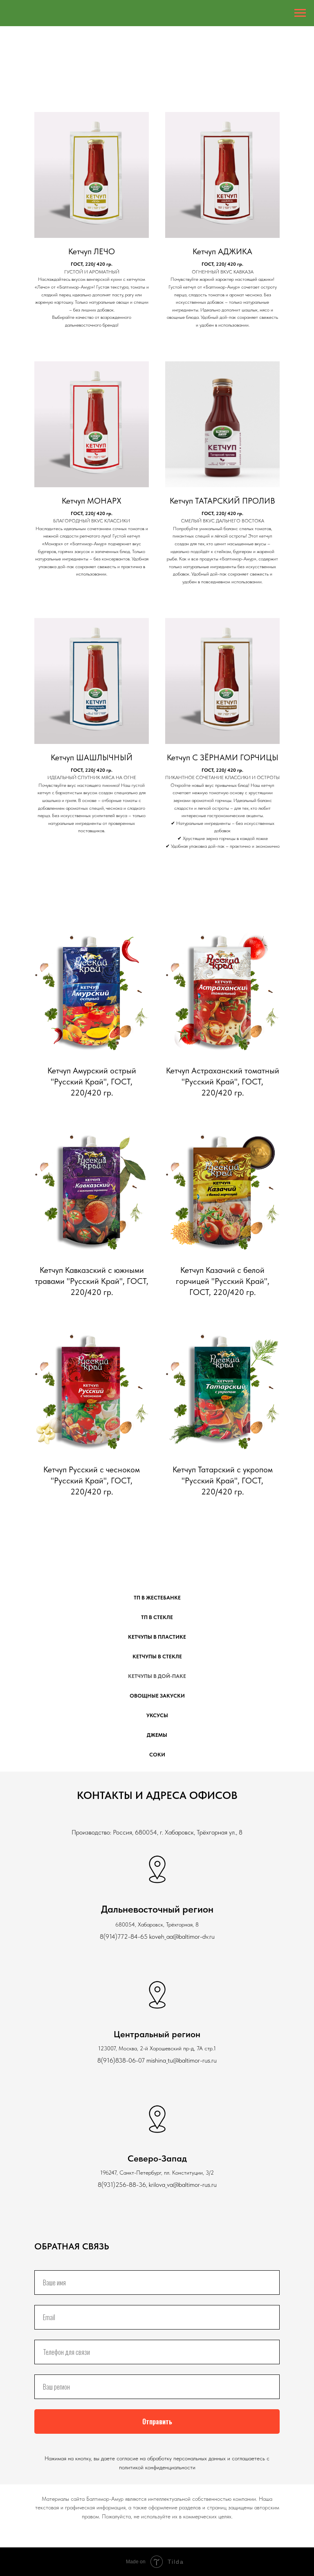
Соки (157, 1755)
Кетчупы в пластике (157, 1637)
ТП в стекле (157, 1617)
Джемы (157, 1735)
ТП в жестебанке (157, 1598)
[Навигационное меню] (300, 13)
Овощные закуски (157, 1696)
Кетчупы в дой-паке (157, 1676)
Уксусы (157, 1715)
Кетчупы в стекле (157, 1656)
